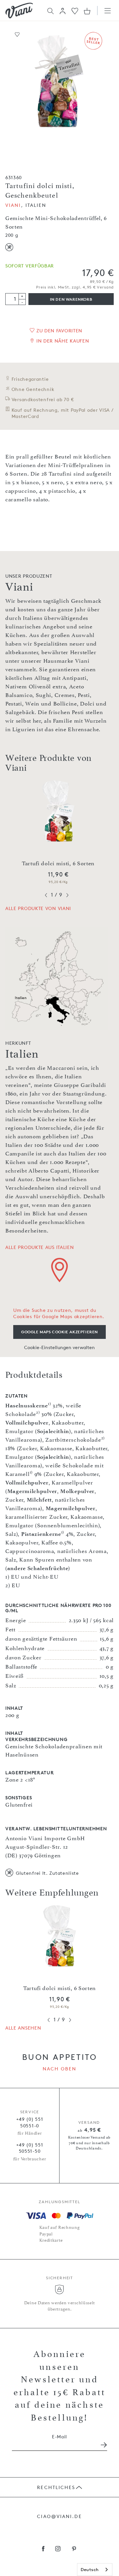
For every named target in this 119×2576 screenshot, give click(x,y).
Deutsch (90, 2569)
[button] (63, 11)
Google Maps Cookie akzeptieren (59, 1332)
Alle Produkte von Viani (38, 908)
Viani (13, 205)
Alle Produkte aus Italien (40, 1247)
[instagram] (58, 2549)
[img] (19, 11)
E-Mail (59, 2437)
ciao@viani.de (59, 2516)
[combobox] (95, 2570)
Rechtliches (56, 2487)
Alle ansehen (23, 2028)
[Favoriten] (75, 10)
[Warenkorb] (87, 11)
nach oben (60, 2069)
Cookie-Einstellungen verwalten (59, 1347)
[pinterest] (74, 2549)
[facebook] (43, 2549)
